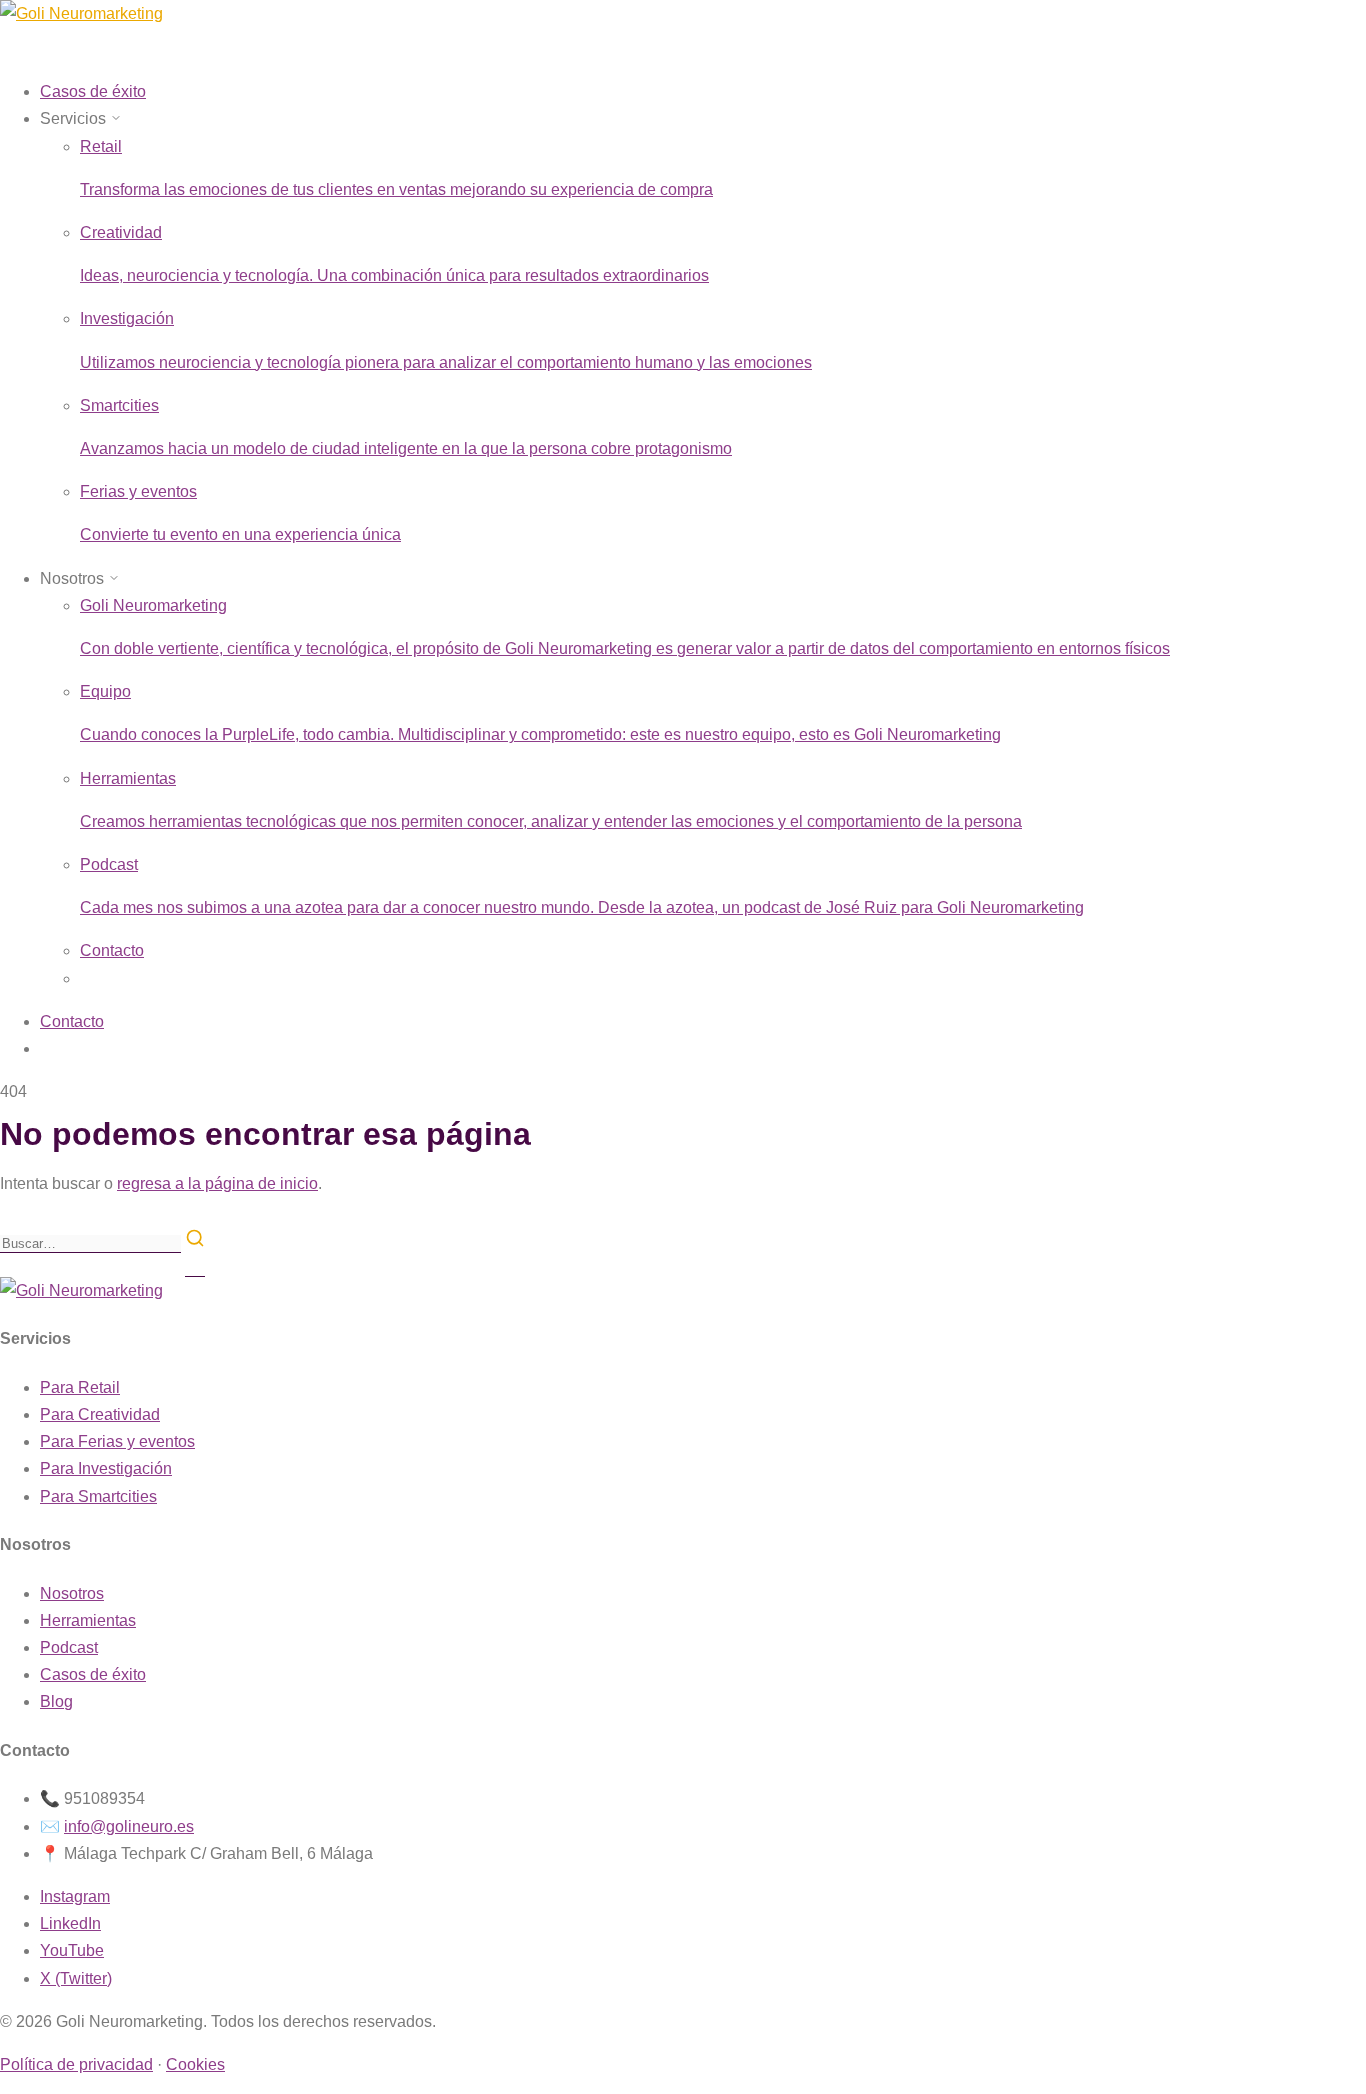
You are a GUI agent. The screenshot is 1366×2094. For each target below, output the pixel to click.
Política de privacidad (76, 2064)
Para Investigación (106, 1468)
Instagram (75, 1896)
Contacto (112, 950)
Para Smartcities (98, 1496)
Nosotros (72, 1593)
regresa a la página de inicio (217, 1183)
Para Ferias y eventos (117, 1441)
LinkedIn (70, 1923)
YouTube (72, 1950)
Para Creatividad (100, 1414)
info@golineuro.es (129, 1826)
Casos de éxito (93, 1674)
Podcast (69, 1647)
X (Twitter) (76, 1978)
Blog (56, 1701)
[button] (81, 118)
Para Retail (80, 1387)
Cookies (195, 2064)
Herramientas (88, 1620)
